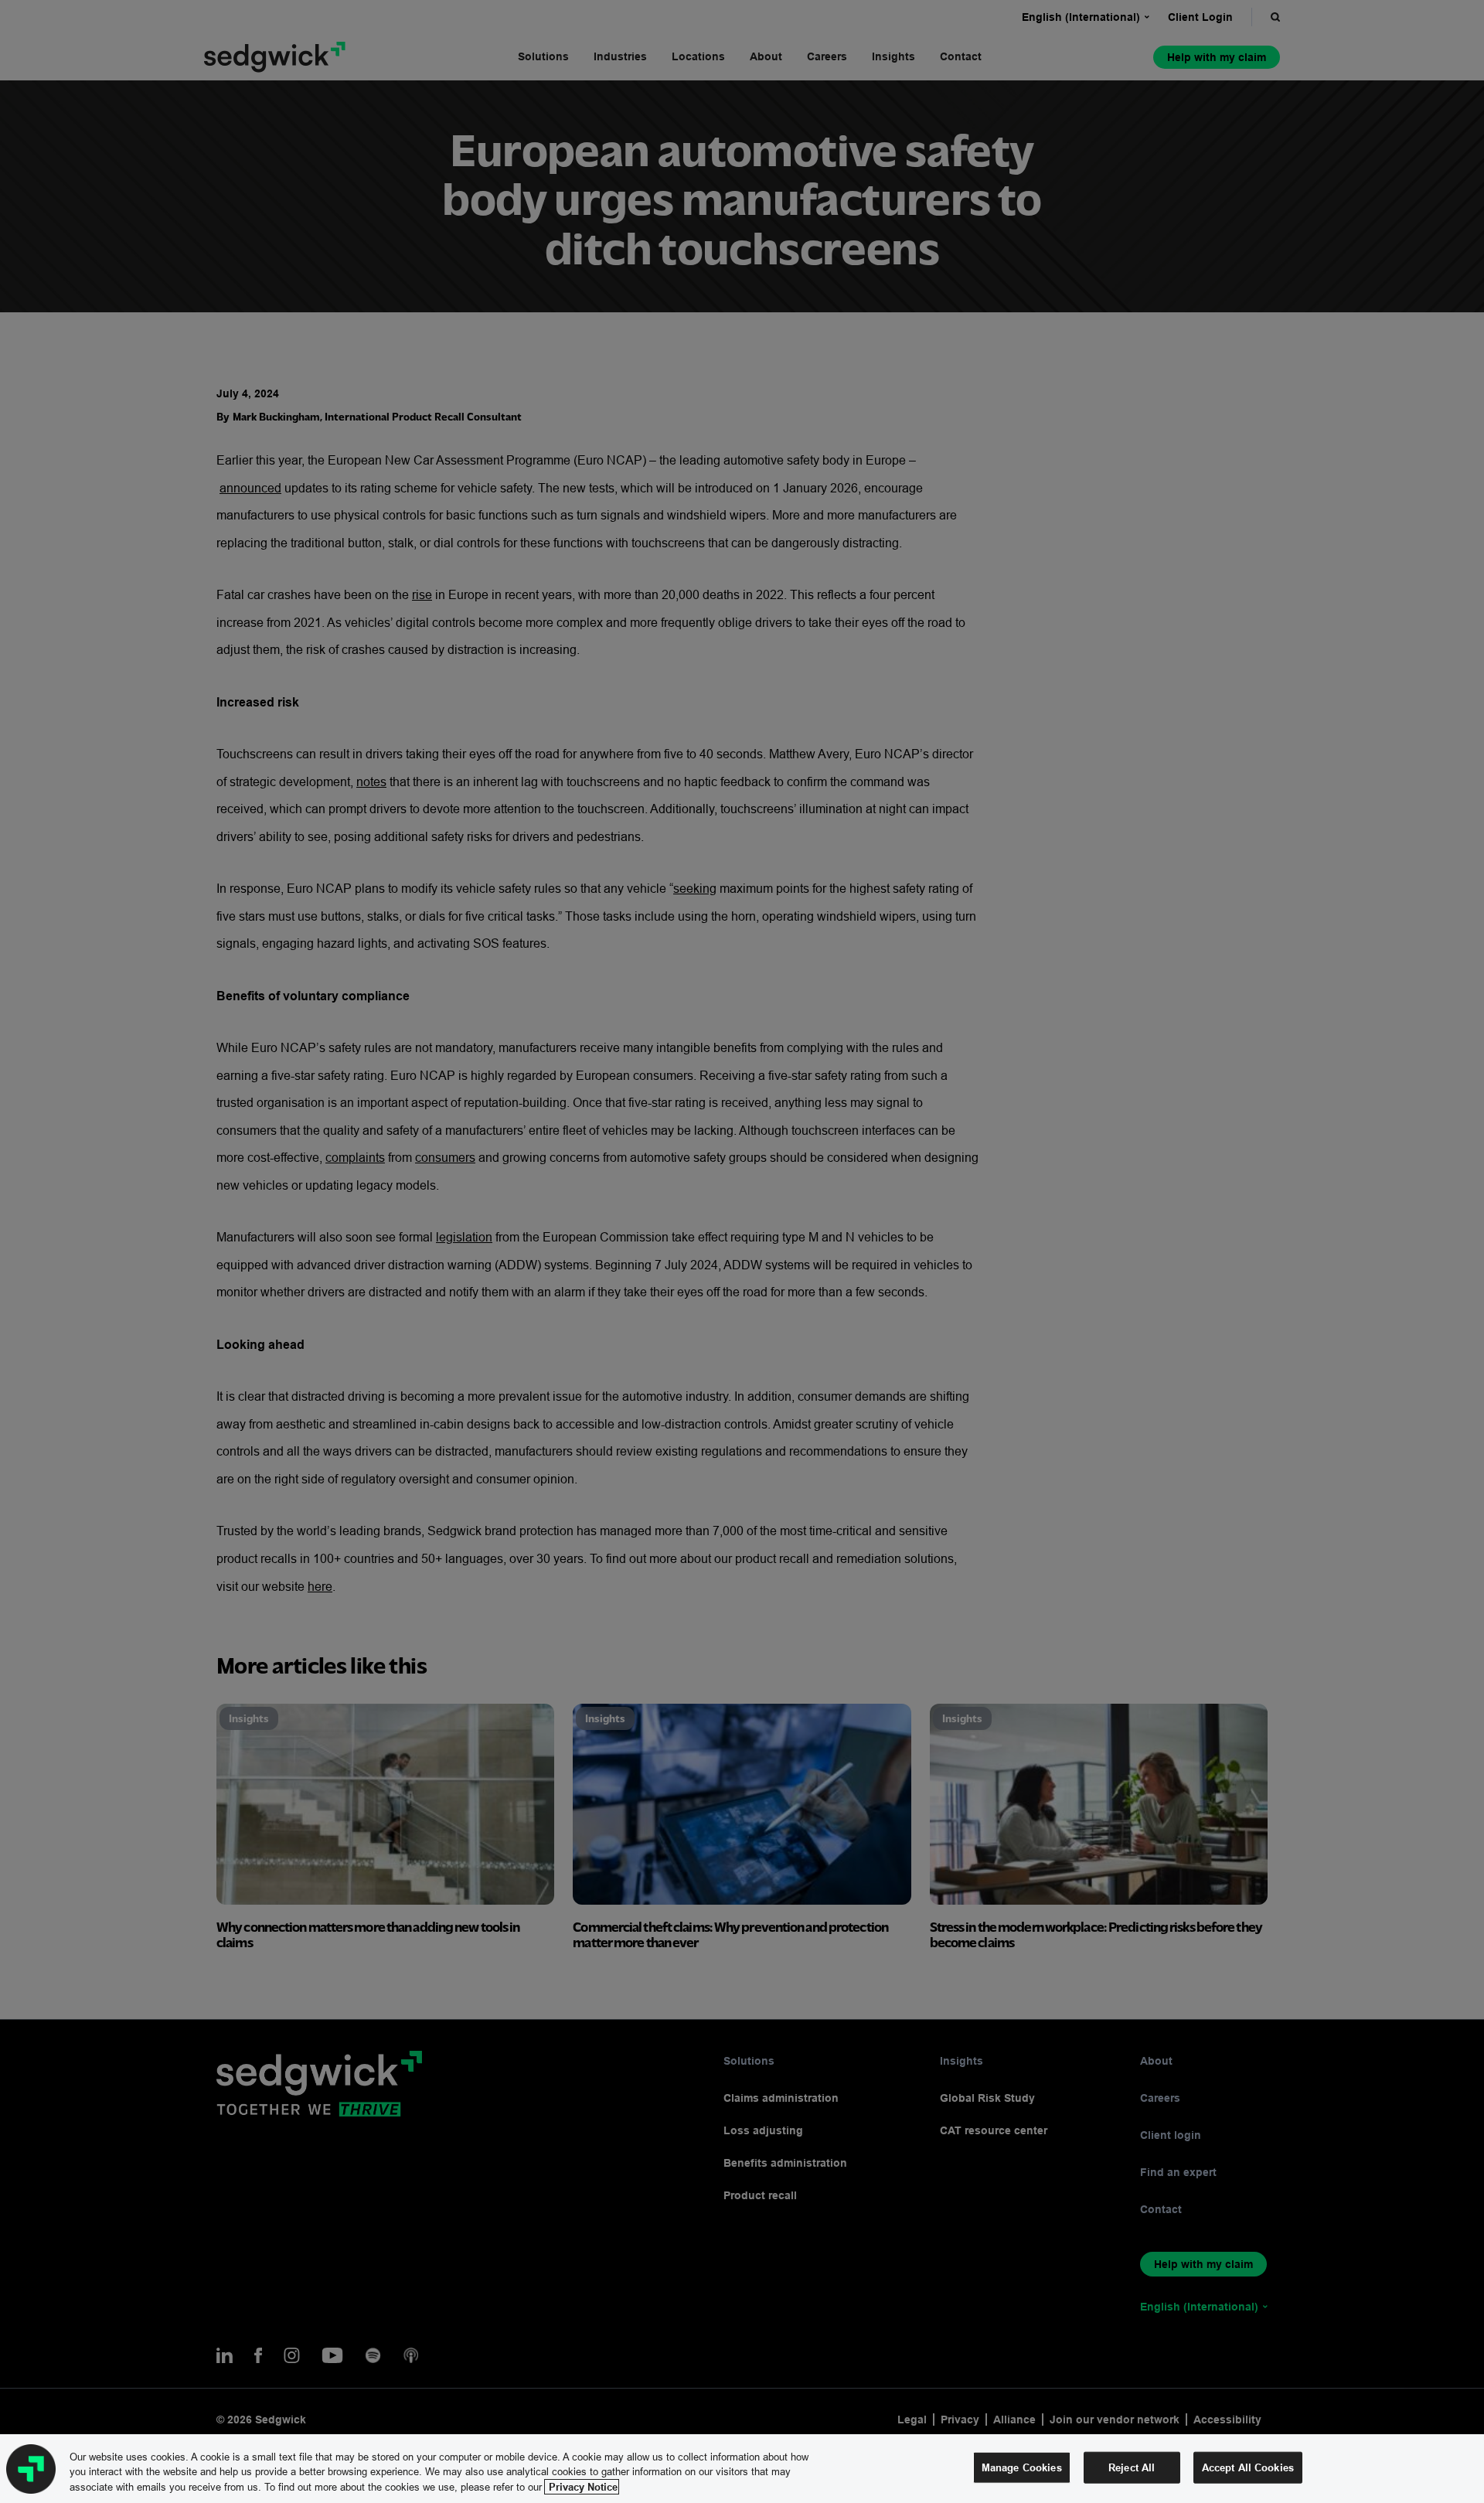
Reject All (1132, 2467)
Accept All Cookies (1248, 2467)
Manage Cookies (1022, 2467)
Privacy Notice (582, 2487)
